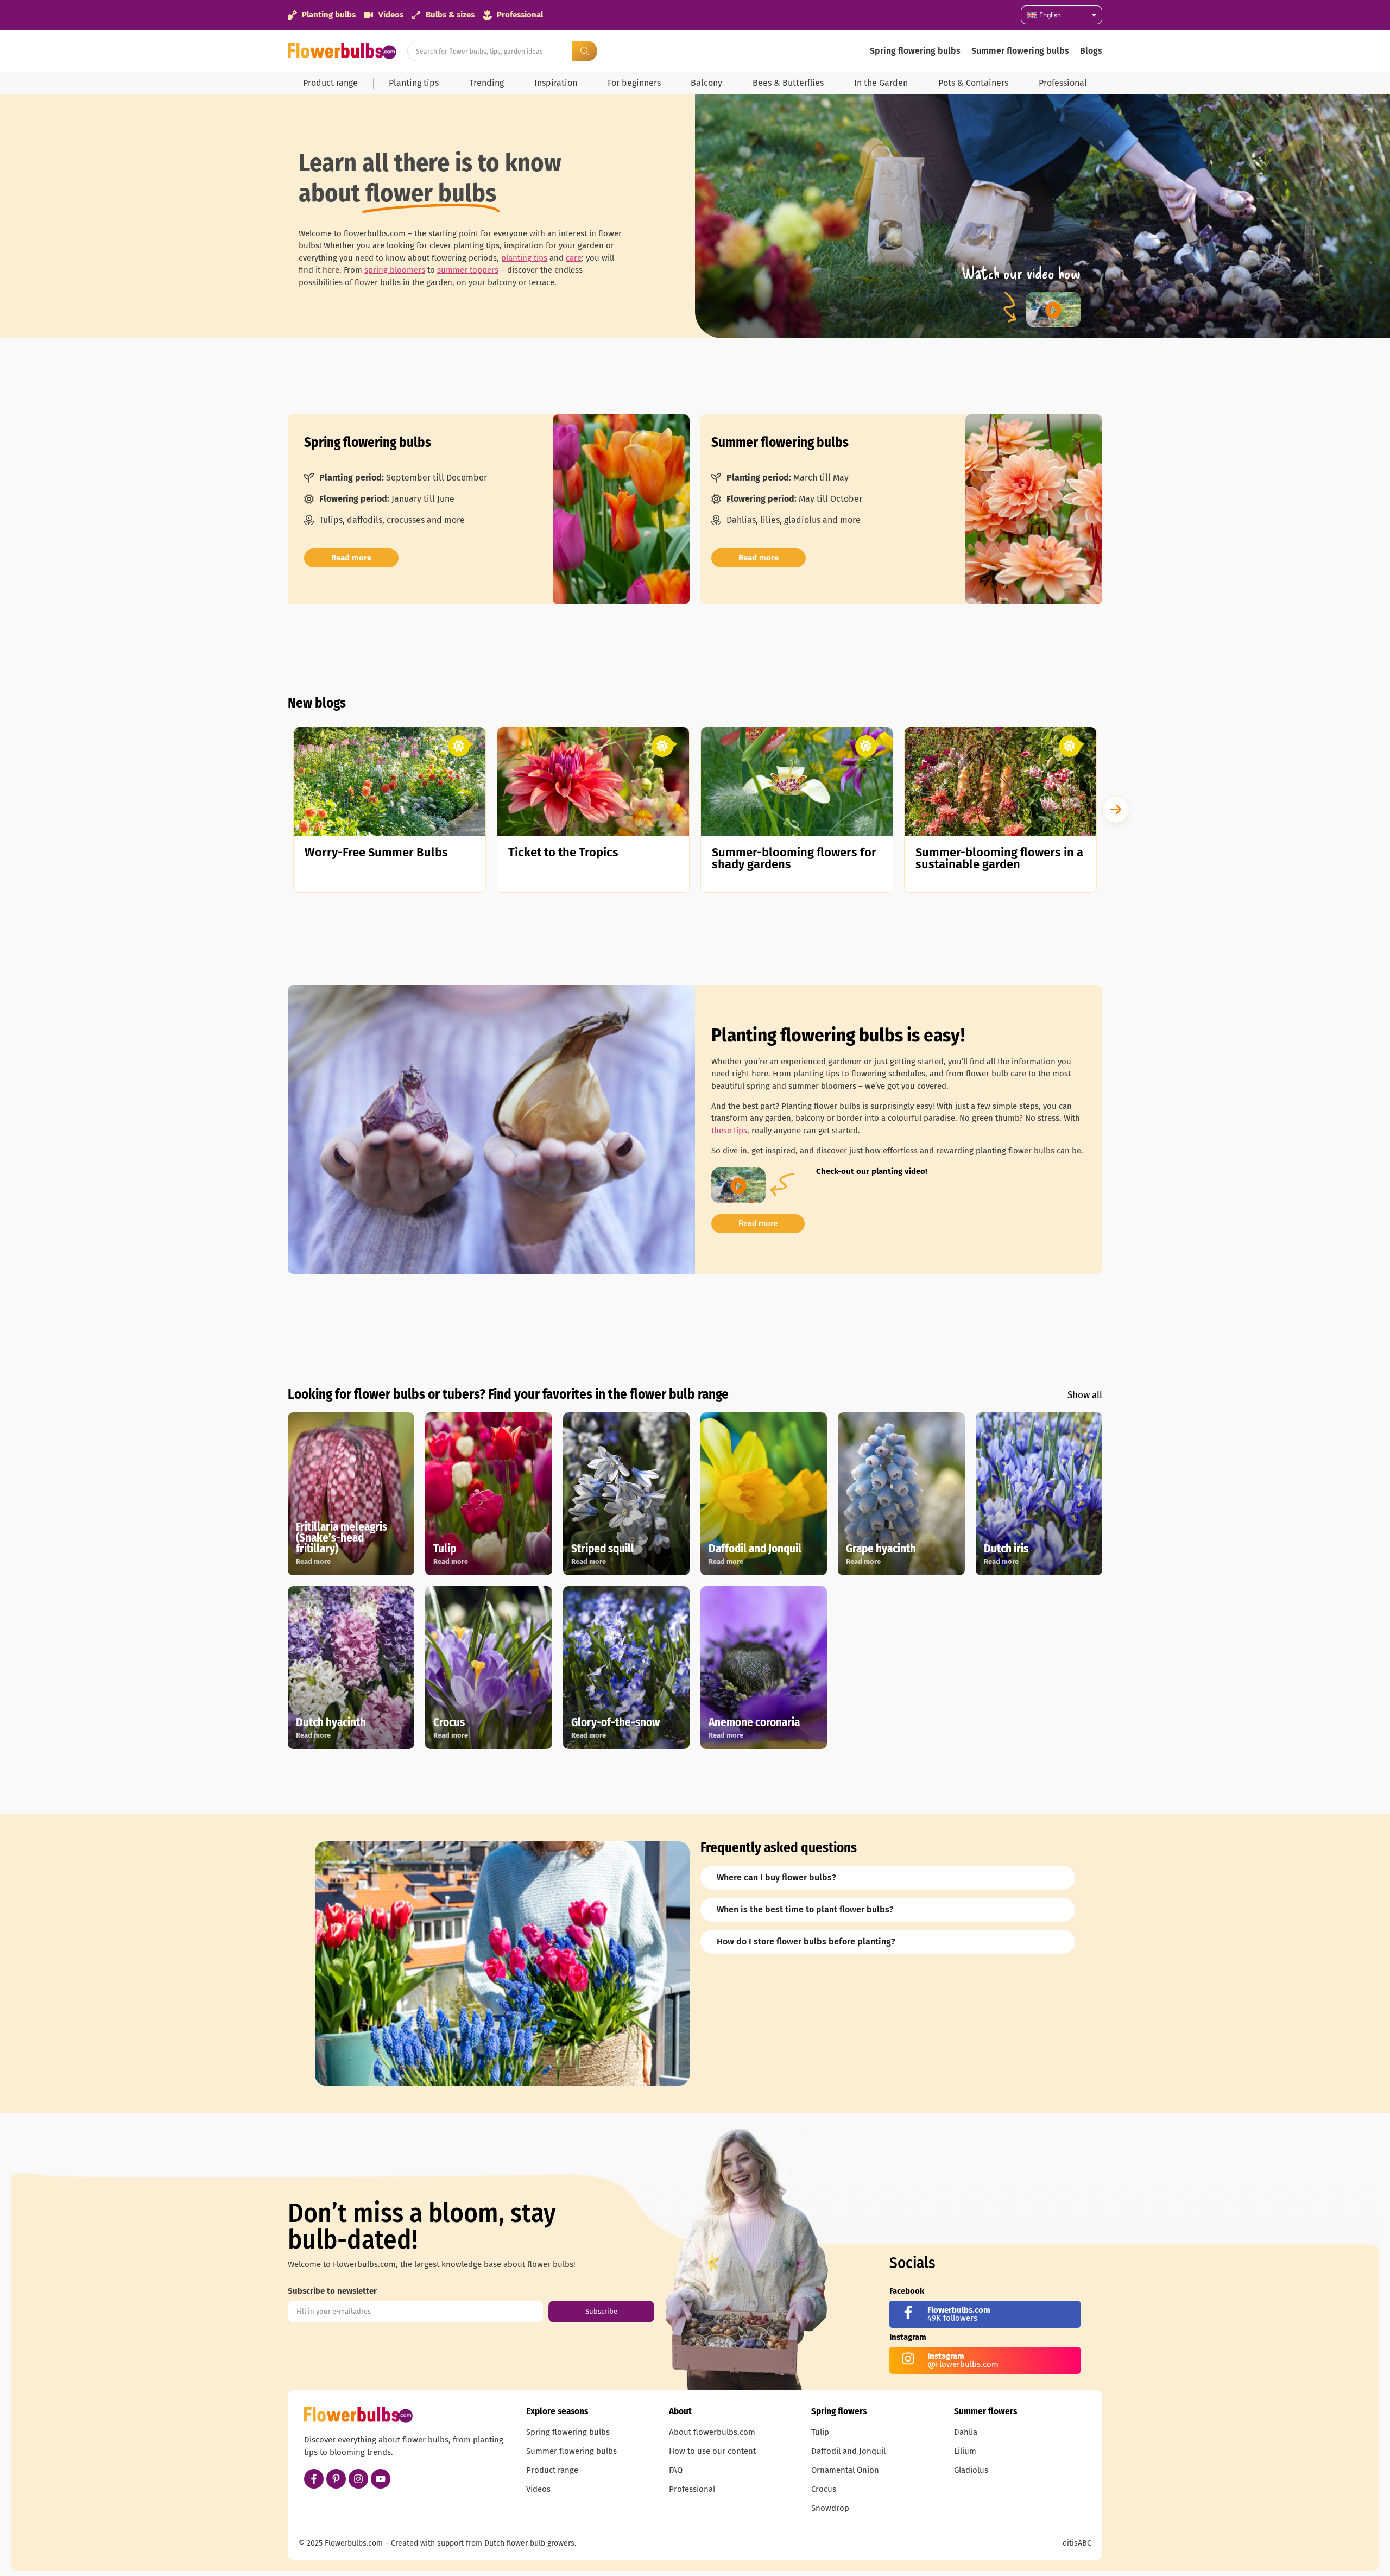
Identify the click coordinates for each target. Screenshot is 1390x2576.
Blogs (1091, 51)
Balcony (706, 83)
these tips (729, 1131)
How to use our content (712, 2451)
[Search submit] (585, 51)
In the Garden (881, 83)
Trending (486, 83)
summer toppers (468, 270)
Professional (1063, 83)
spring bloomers (395, 270)
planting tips (524, 258)
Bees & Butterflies (788, 83)
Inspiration (556, 83)
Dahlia (966, 2432)
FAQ (676, 2470)
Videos (538, 2489)
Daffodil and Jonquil (848, 2451)
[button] (1116, 810)
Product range (330, 83)
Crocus (824, 2489)
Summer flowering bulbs (1020, 51)
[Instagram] (358, 2479)
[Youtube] (381, 2479)
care (574, 258)
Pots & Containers (973, 83)
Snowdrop (830, 2508)
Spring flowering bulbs (915, 51)
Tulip (820, 2432)
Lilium (965, 2451)
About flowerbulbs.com (712, 2432)
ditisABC (1077, 2543)
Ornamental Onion (845, 2470)
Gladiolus (971, 2470)
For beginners (634, 83)
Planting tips (414, 83)
